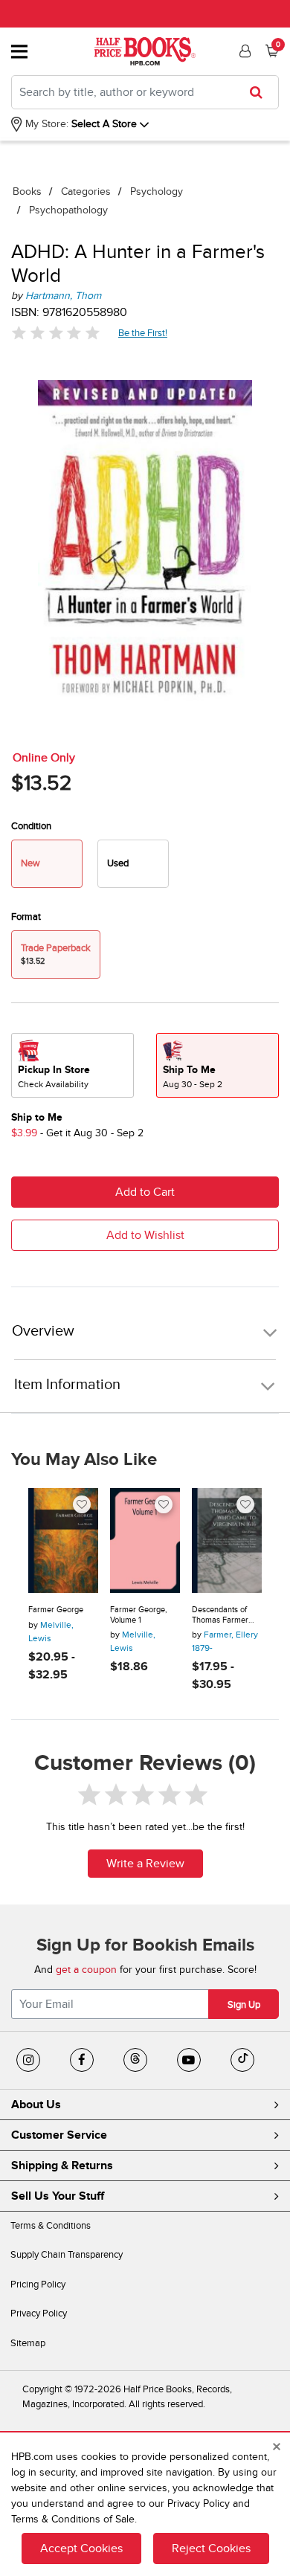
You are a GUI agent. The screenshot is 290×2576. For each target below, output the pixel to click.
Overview (43, 1332)
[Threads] (135, 2060)
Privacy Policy (39, 2313)
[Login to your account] (243, 51)
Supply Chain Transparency (67, 2255)
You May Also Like (84, 1460)
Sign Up (244, 2005)
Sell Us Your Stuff (58, 2196)
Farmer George (56, 1610)
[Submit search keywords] (261, 92)
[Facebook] (82, 2060)
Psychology (157, 191)
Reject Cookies (211, 2548)
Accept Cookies (81, 2548)
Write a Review (145, 1864)
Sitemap (28, 2343)
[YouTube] (189, 2060)
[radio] (133, 864)
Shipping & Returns (62, 2166)
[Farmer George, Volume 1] (145, 1540)
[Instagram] (28, 2060)
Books (27, 191)
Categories (86, 191)
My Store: (45, 124)
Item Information (67, 1385)
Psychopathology (68, 210)
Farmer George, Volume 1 (139, 1615)
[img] (56, 333)
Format (26, 917)
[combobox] (145, 92)
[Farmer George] (63, 1540)
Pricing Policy (38, 2284)
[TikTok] (242, 2060)
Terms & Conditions (51, 2226)
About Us (36, 2105)
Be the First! (143, 333)
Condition (31, 826)
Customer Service (59, 2135)
